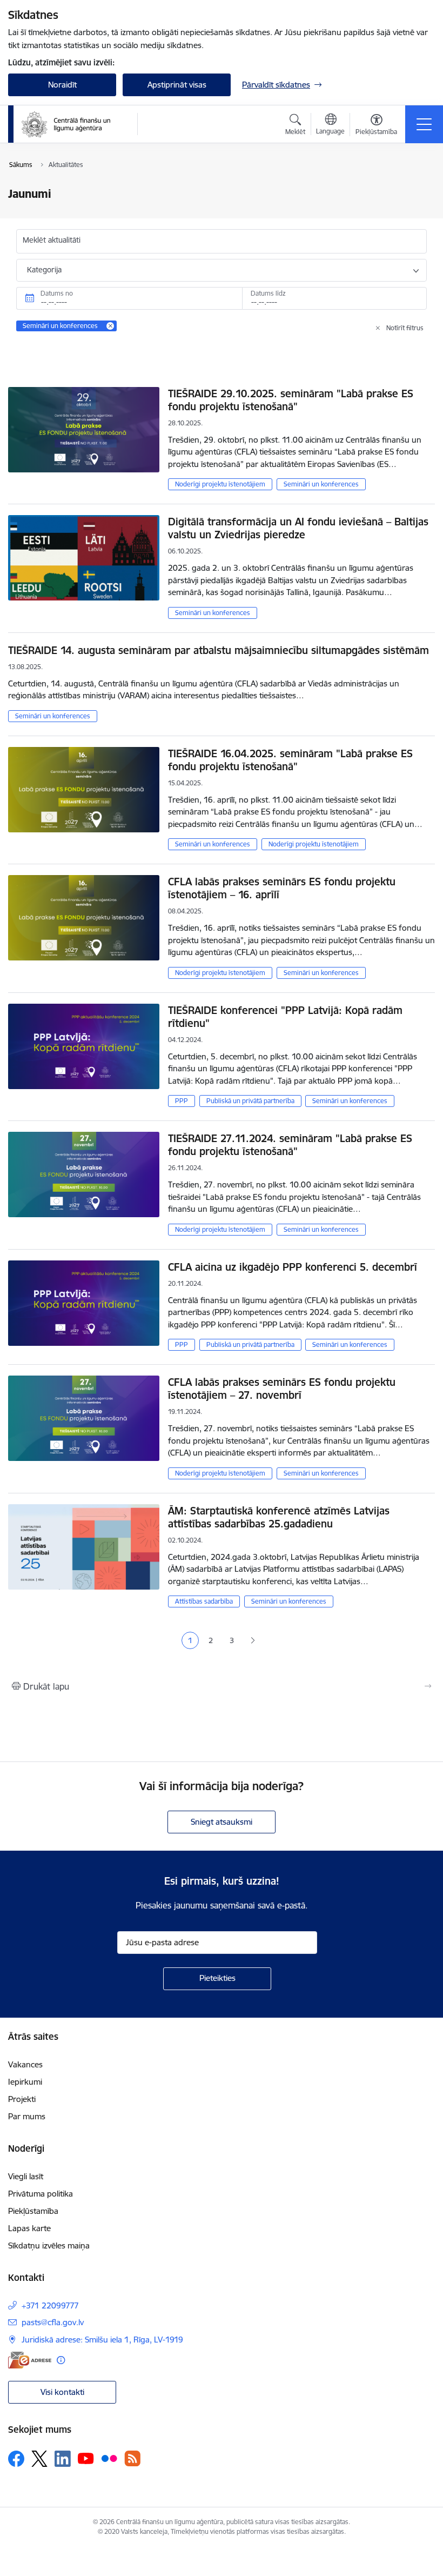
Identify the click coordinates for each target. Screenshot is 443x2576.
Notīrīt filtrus (405, 328)
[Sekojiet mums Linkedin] (63, 2459)
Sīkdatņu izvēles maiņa (49, 2245)
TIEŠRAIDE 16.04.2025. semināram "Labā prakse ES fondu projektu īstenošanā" (290, 760)
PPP (182, 1101)
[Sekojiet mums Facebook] (16, 2459)
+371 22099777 (50, 2305)
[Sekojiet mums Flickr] (109, 2458)
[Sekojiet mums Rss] (132, 2458)
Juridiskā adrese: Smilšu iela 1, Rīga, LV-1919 (102, 2340)
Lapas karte (29, 2228)
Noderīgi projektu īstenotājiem (220, 484)
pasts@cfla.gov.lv (53, 2322)
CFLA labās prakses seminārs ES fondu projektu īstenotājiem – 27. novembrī (282, 1389)
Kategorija (44, 270)
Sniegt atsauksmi (222, 1822)
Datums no (57, 293)
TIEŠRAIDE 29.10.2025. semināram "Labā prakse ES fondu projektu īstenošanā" (291, 400)
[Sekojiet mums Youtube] (86, 2458)
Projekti (22, 2099)
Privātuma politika (41, 2194)
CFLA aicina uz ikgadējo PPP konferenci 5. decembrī (293, 1267)
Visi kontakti (62, 2392)
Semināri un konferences (321, 484)
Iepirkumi (25, 2082)
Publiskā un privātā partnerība (250, 1101)
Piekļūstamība (33, 2211)
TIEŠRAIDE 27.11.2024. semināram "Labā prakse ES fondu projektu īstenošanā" (290, 1145)
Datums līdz (268, 293)
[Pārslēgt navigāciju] (424, 124)
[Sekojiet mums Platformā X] (39, 2459)
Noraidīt (62, 85)
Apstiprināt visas (177, 85)
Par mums (27, 2116)
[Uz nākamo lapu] (253, 1641)
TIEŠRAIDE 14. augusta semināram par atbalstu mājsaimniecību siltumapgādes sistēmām (219, 650)
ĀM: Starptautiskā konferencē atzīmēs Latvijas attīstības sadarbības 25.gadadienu (279, 1517)
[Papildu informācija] (61, 2360)
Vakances (25, 2064)
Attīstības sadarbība (204, 1601)
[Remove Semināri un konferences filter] (110, 326)
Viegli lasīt (26, 2176)
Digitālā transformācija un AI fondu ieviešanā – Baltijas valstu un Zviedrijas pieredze (298, 528)
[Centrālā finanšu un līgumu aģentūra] (72, 124)
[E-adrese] (30, 2360)
